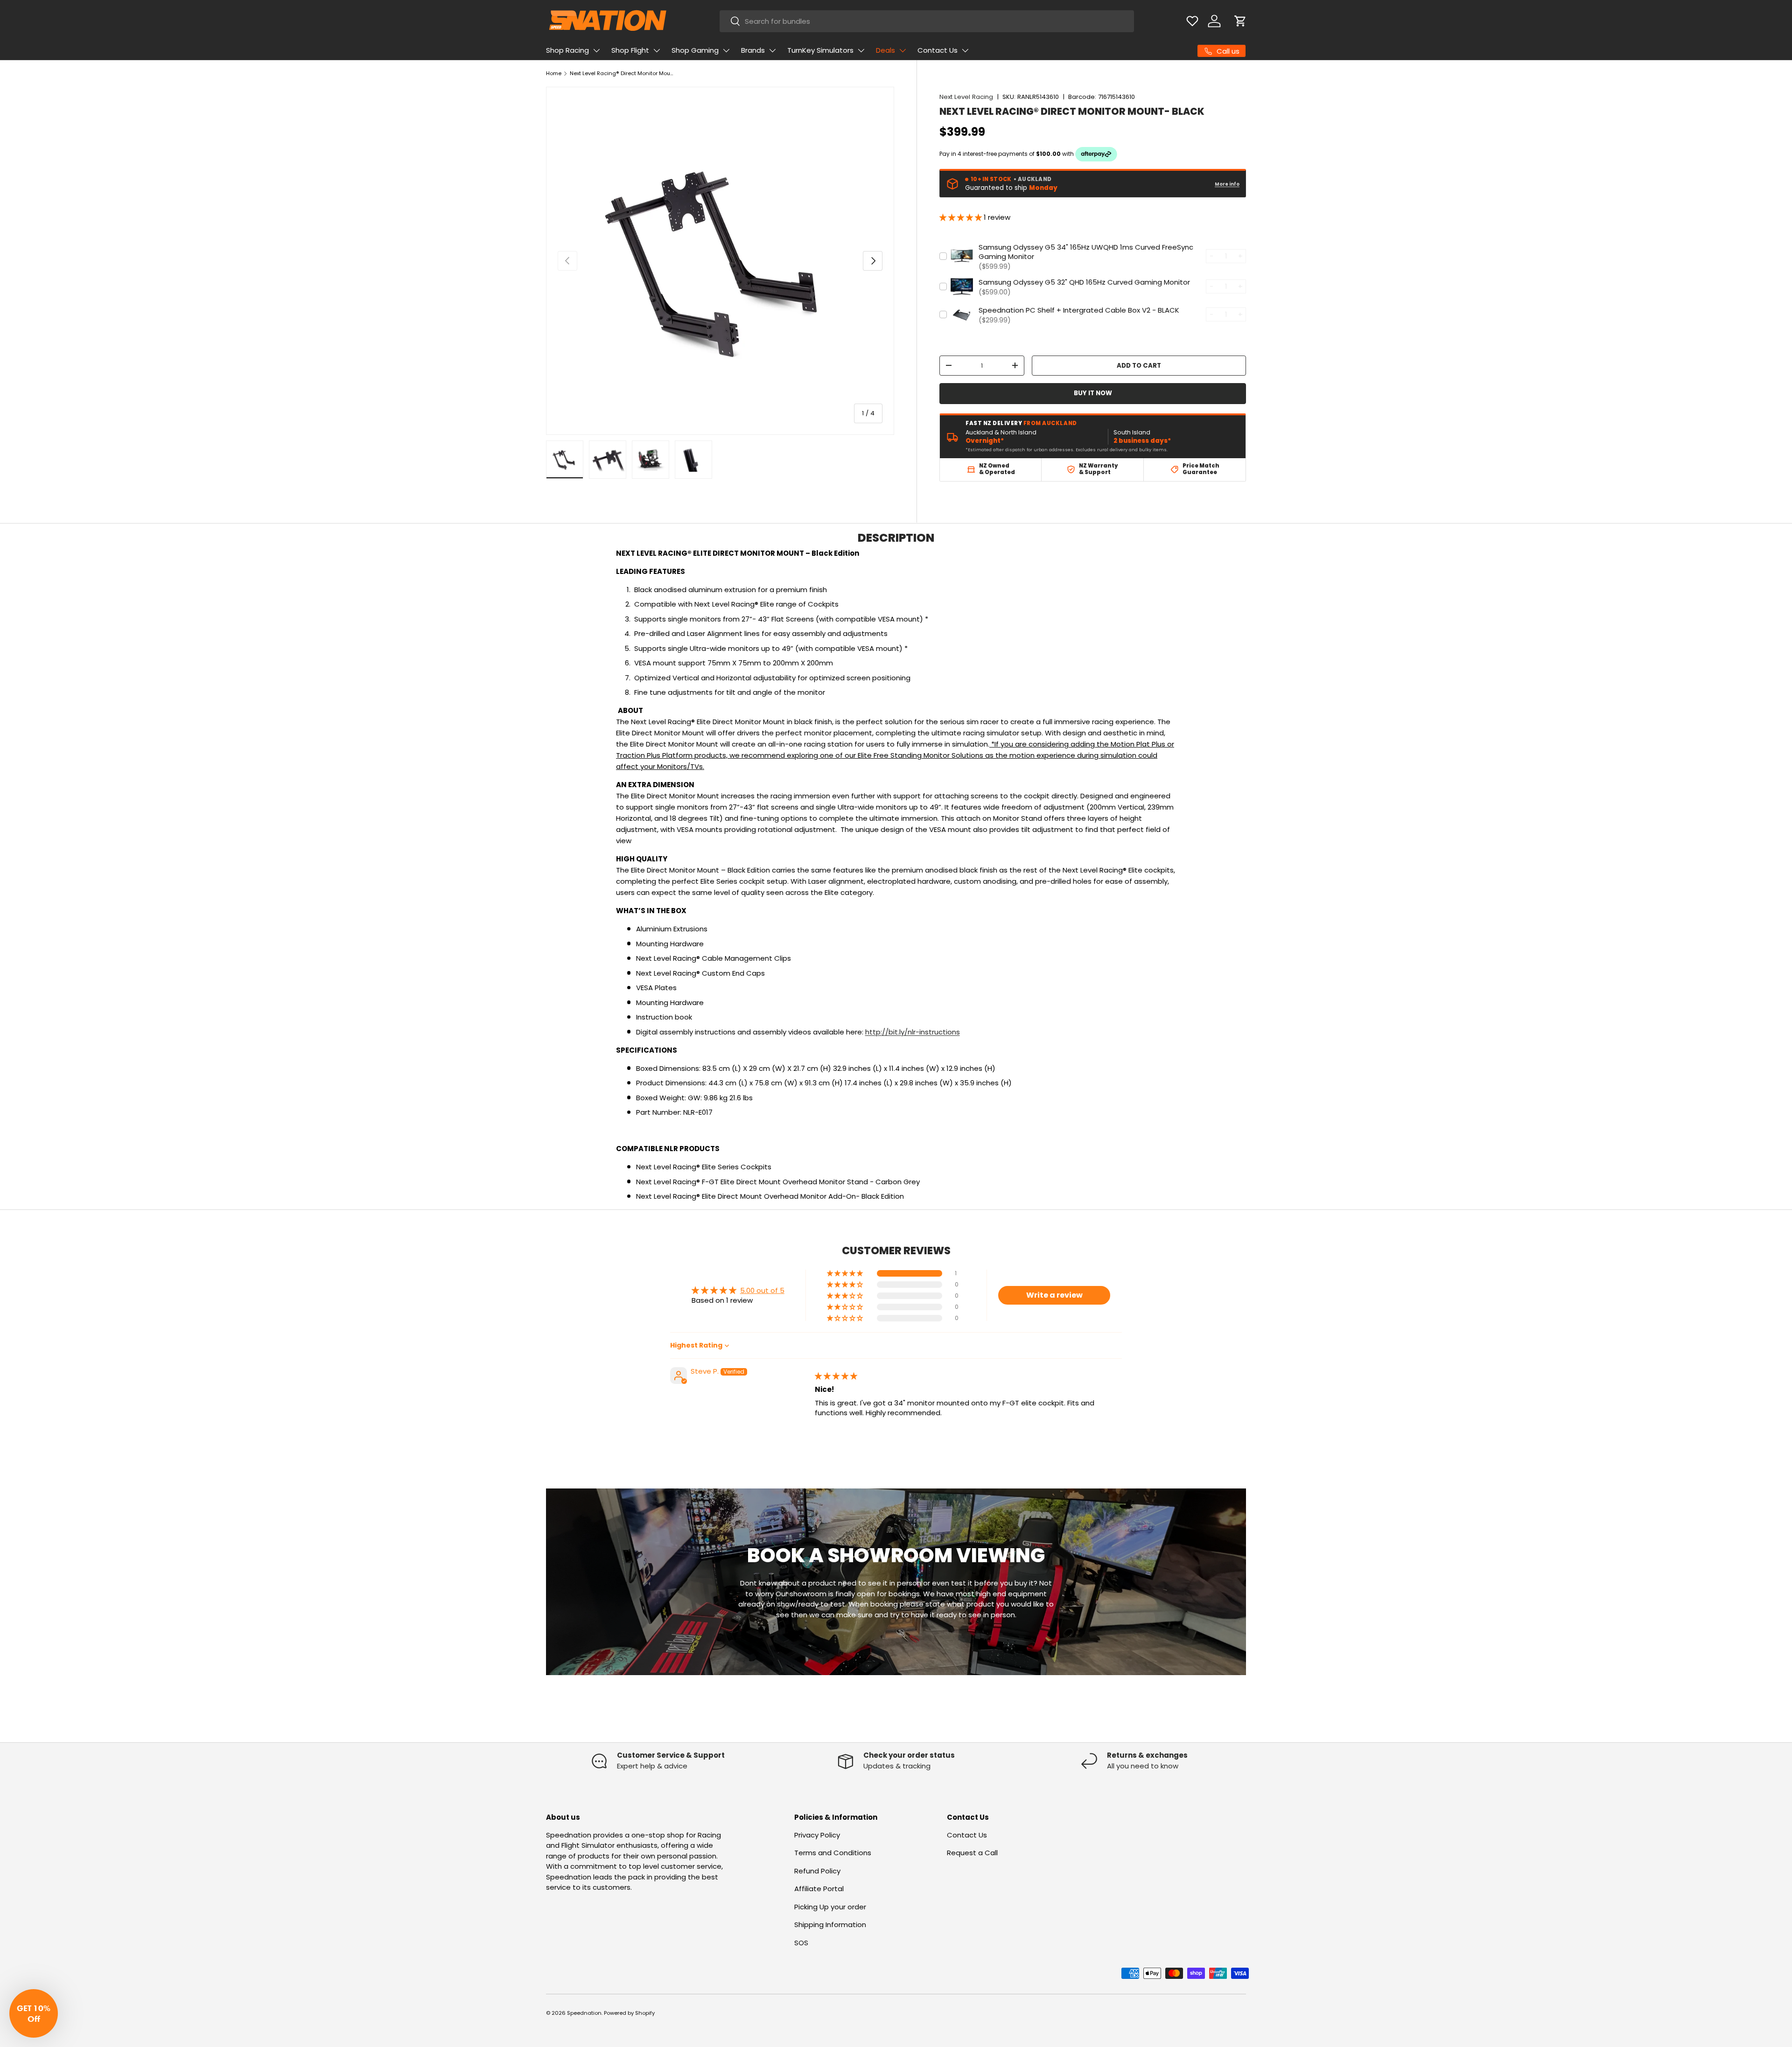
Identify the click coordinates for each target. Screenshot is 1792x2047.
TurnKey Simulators (820, 50)
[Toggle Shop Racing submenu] (596, 50)
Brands (753, 50)
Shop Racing (567, 50)
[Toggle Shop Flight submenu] (657, 50)
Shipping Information (830, 1925)
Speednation (584, 2013)
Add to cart (1139, 366)
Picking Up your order (830, 1907)
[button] (1240, 21)
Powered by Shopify (629, 2013)
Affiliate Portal (819, 1889)
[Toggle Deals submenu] (903, 50)
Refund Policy (817, 1871)
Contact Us (938, 50)
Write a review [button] (1054, 1295)
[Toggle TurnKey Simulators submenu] (861, 50)
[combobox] (927, 21)
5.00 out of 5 (762, 1290)
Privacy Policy (817, 1835)
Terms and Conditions (833, 1853)
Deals (885, 50)
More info (1227, 184)
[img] (836, 1376)
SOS (801, 1943)
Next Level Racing (966, 97)
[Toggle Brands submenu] (772, 50)
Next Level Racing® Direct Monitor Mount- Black (622, 73)
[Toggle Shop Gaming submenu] (726, 50)
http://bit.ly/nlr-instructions (913, 1032)
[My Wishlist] (1192, 21)
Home (554, 73)
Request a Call (972, 1853)
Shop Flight (630, 50)
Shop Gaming (695, 50)
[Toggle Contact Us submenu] (965, 50)
